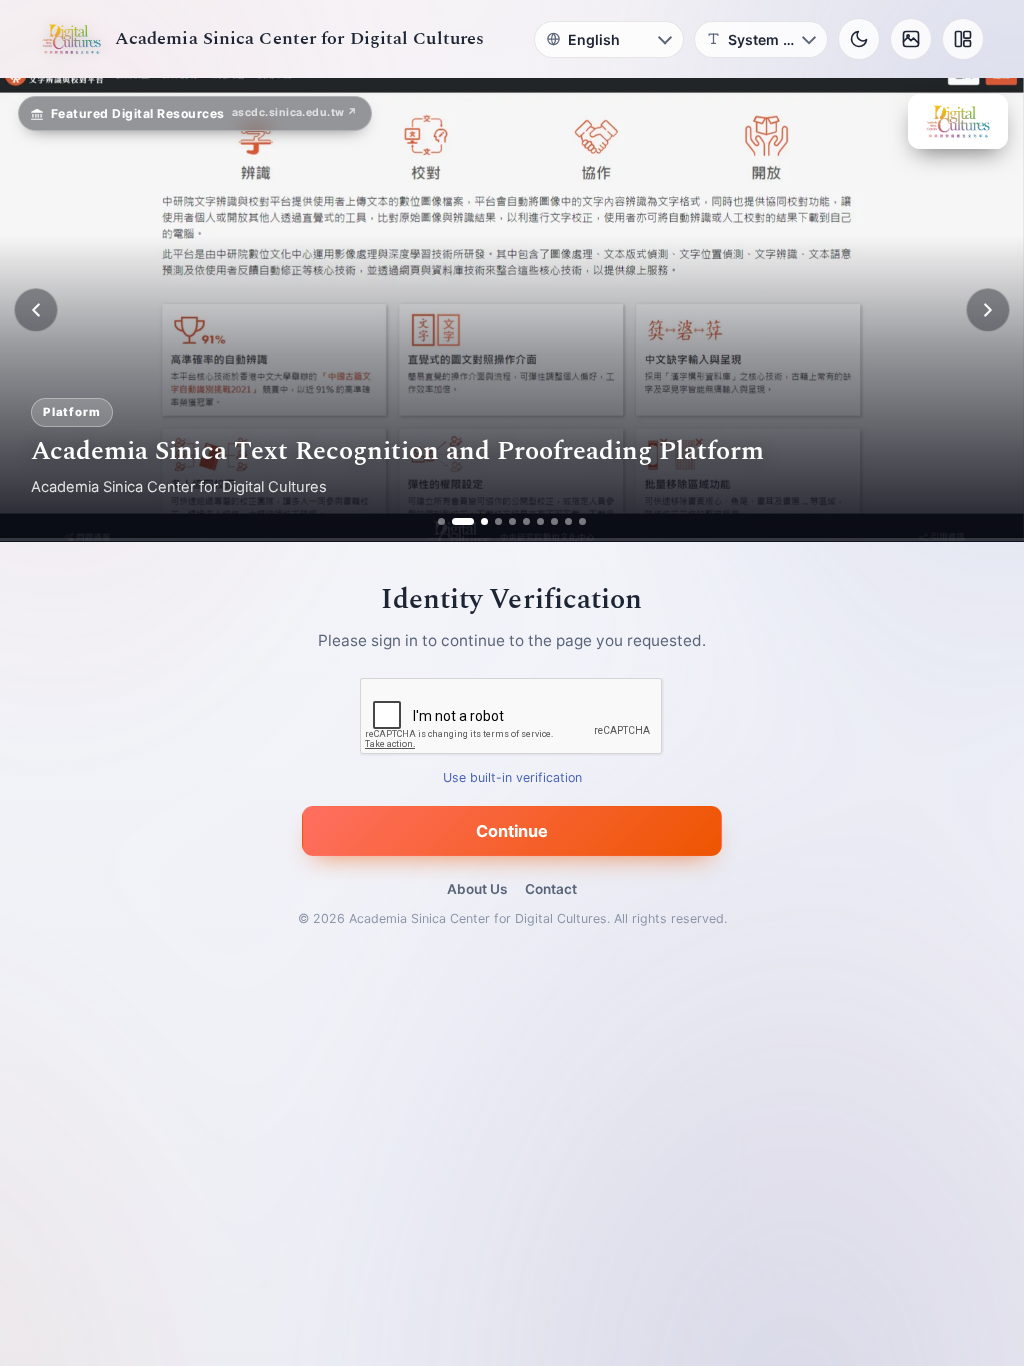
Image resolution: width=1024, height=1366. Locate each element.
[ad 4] (498, 521)
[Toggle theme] (859, 39)
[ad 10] (582, 521)
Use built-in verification (512, 778)
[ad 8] (554, 521)
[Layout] (963, 39)
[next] (988, 310)
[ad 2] (455, 521)
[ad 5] (512, 521)
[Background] (911, 39)
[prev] (36, 310)
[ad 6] (526, 521)
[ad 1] (441, 521)
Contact (551, 889)
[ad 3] (477, 521)
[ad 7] (540, 521)
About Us (477, 889)
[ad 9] (568, 521)
